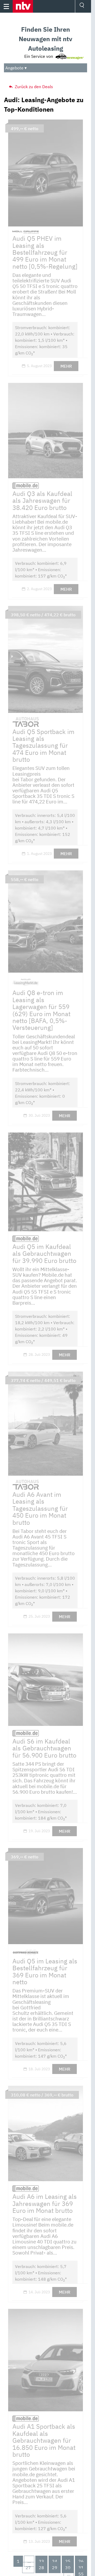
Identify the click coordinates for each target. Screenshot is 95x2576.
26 (81, 2561)
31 (81, 2568)
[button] (23, 6)
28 (41, 2568)
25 (68, 2561)
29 (55, 2568)
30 (68, 2568)
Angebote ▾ (16, 68)
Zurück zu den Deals (33, 87)
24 (55, 2561)
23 (41, 2561)
